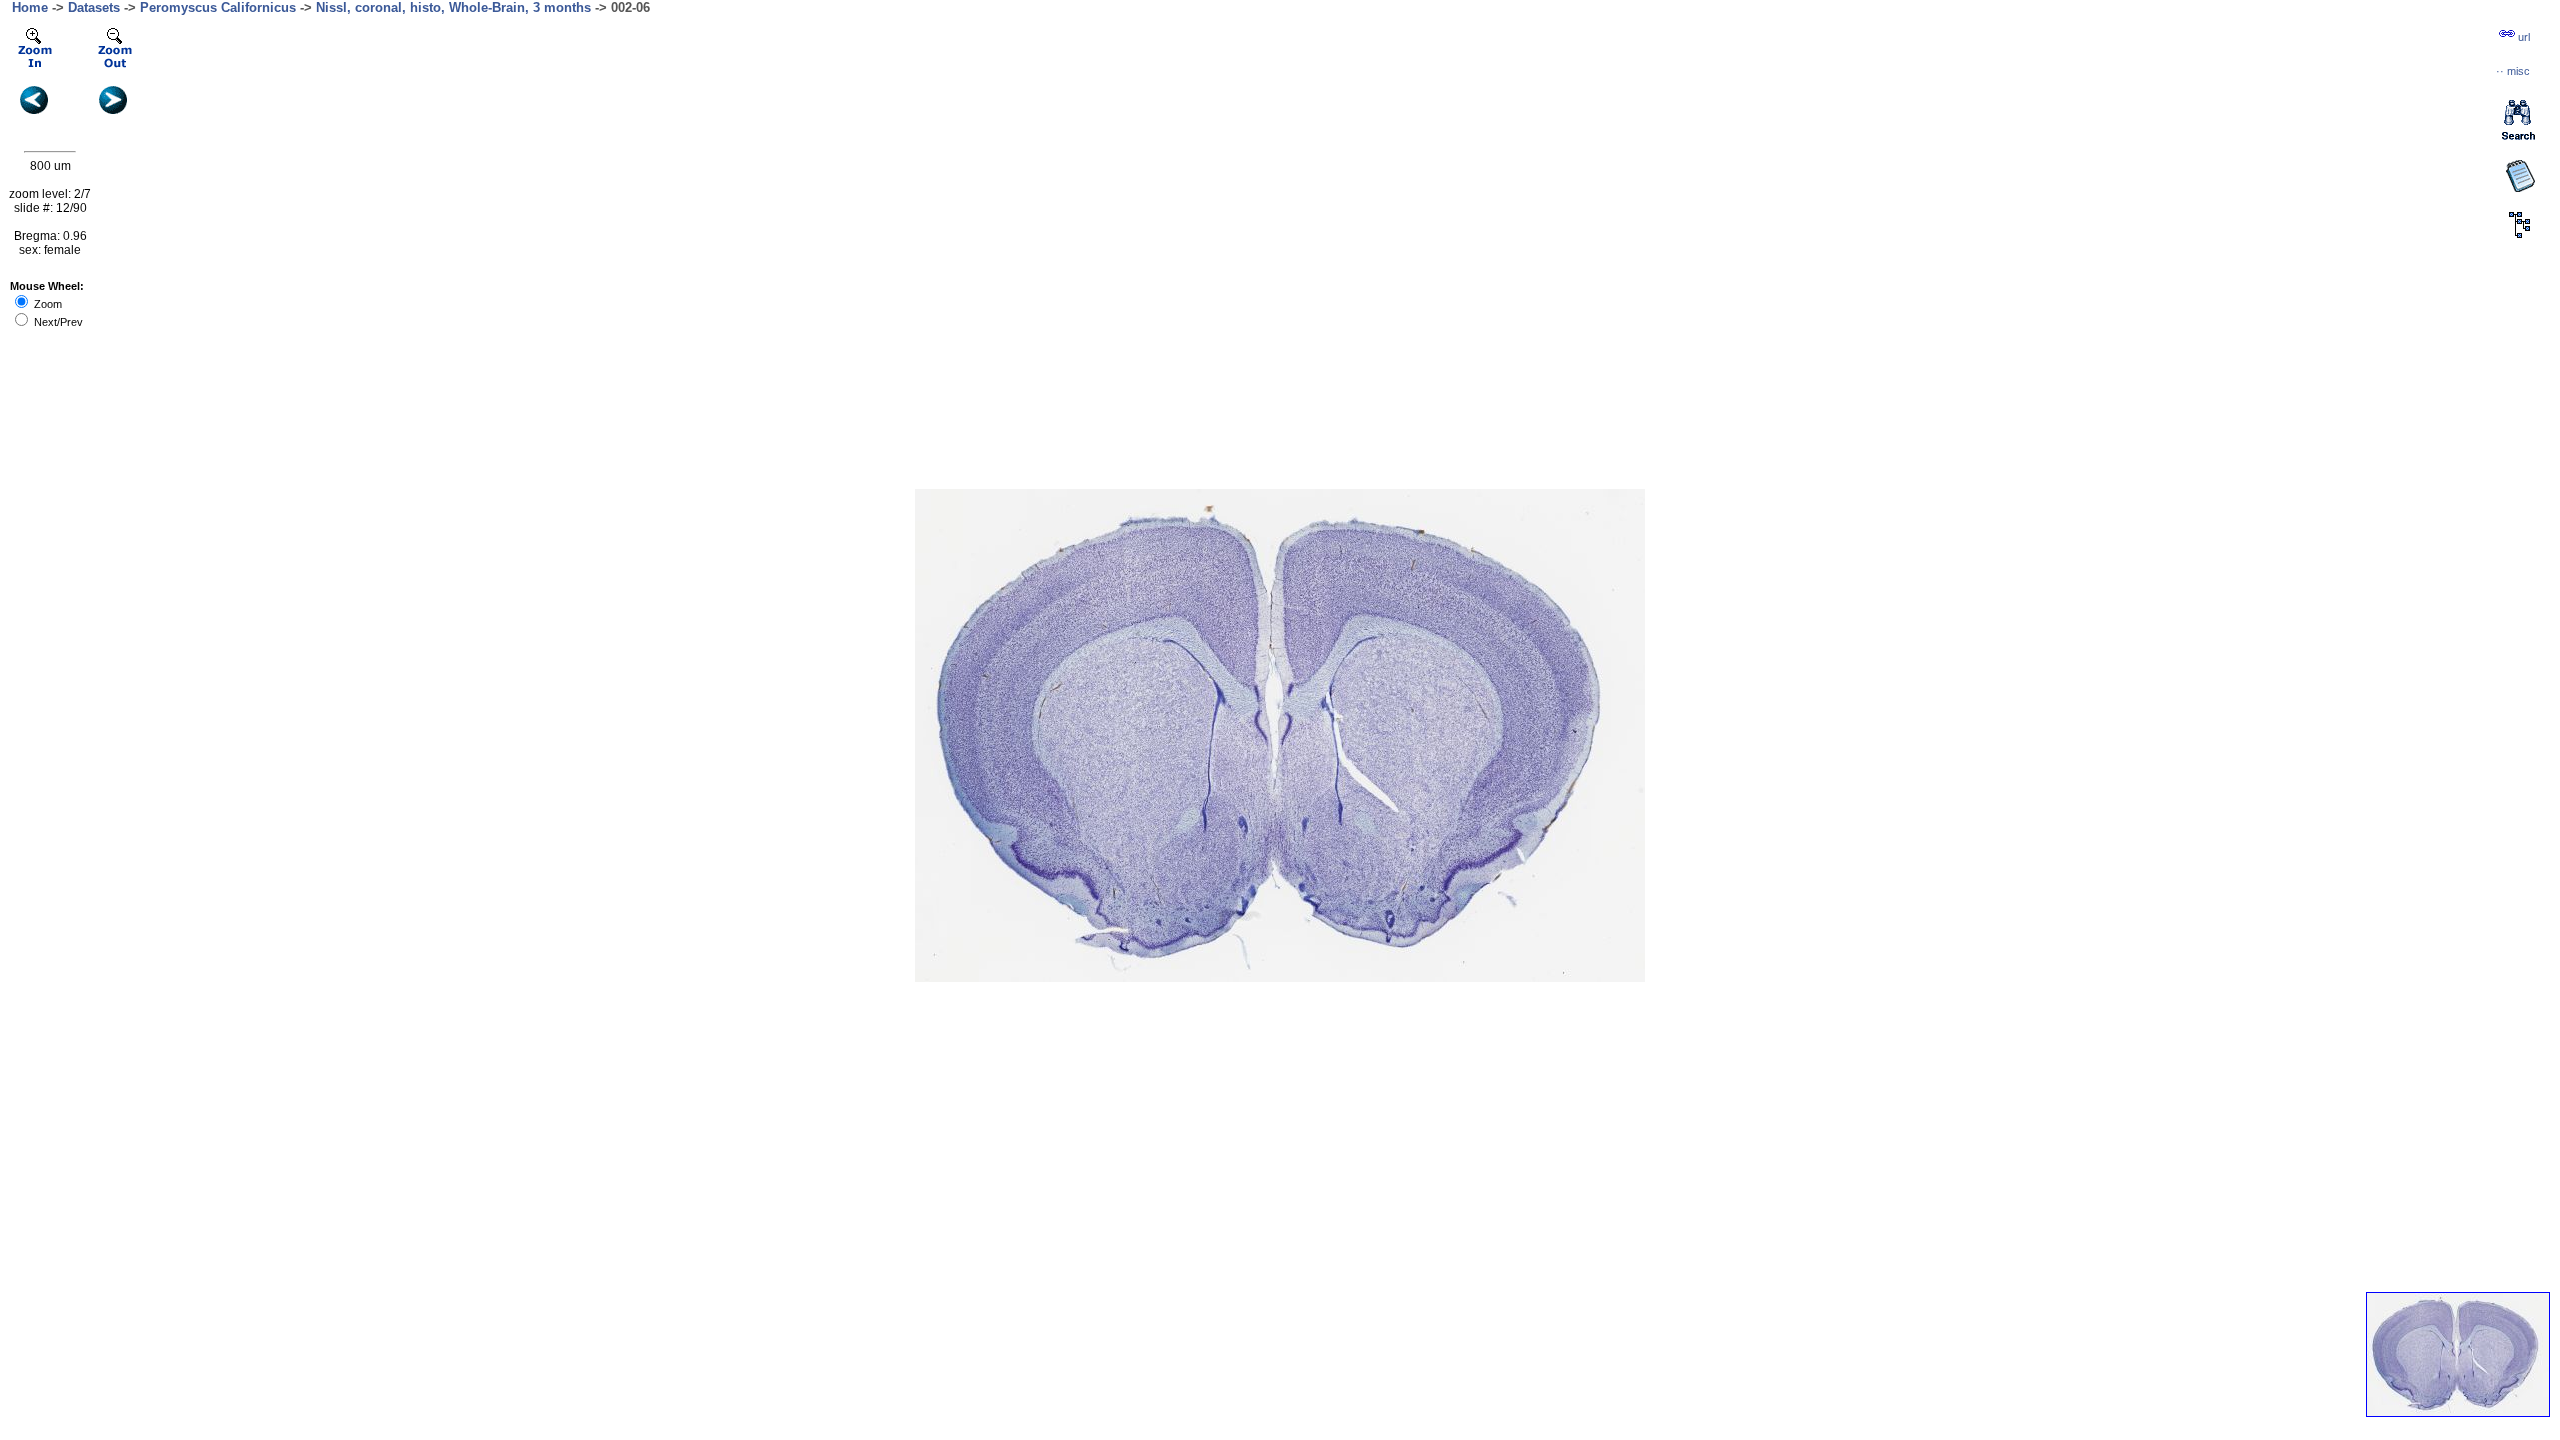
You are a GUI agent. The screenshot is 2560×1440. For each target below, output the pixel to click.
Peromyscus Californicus (218, 7)
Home (30, 7)
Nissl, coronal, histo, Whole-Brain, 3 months (453, 7)
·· (2513, 71)
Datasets (94, 7)
